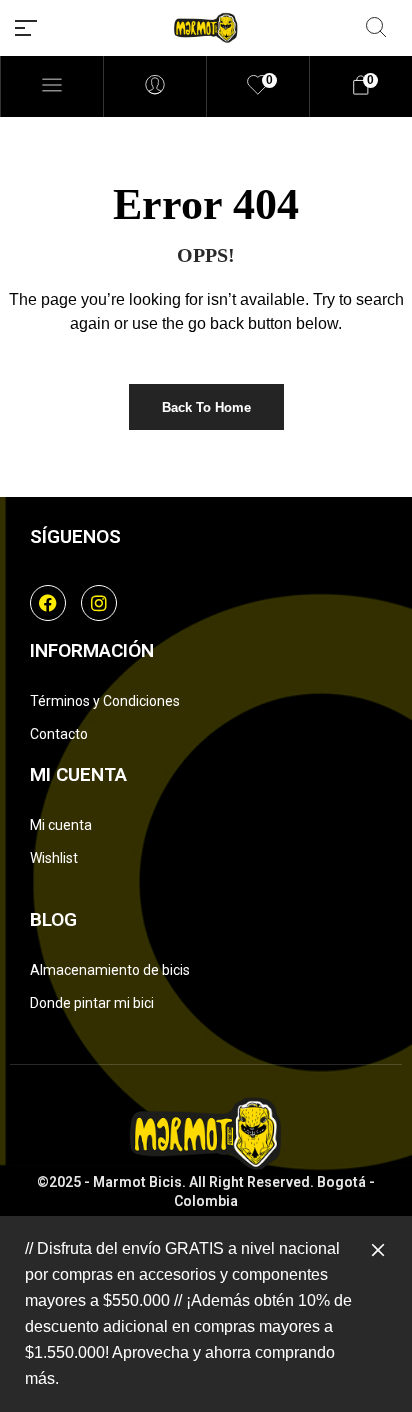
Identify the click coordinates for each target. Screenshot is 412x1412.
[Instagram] (99, 603)
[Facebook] (48, 603)
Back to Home (206, 407)
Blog (53, 919)
